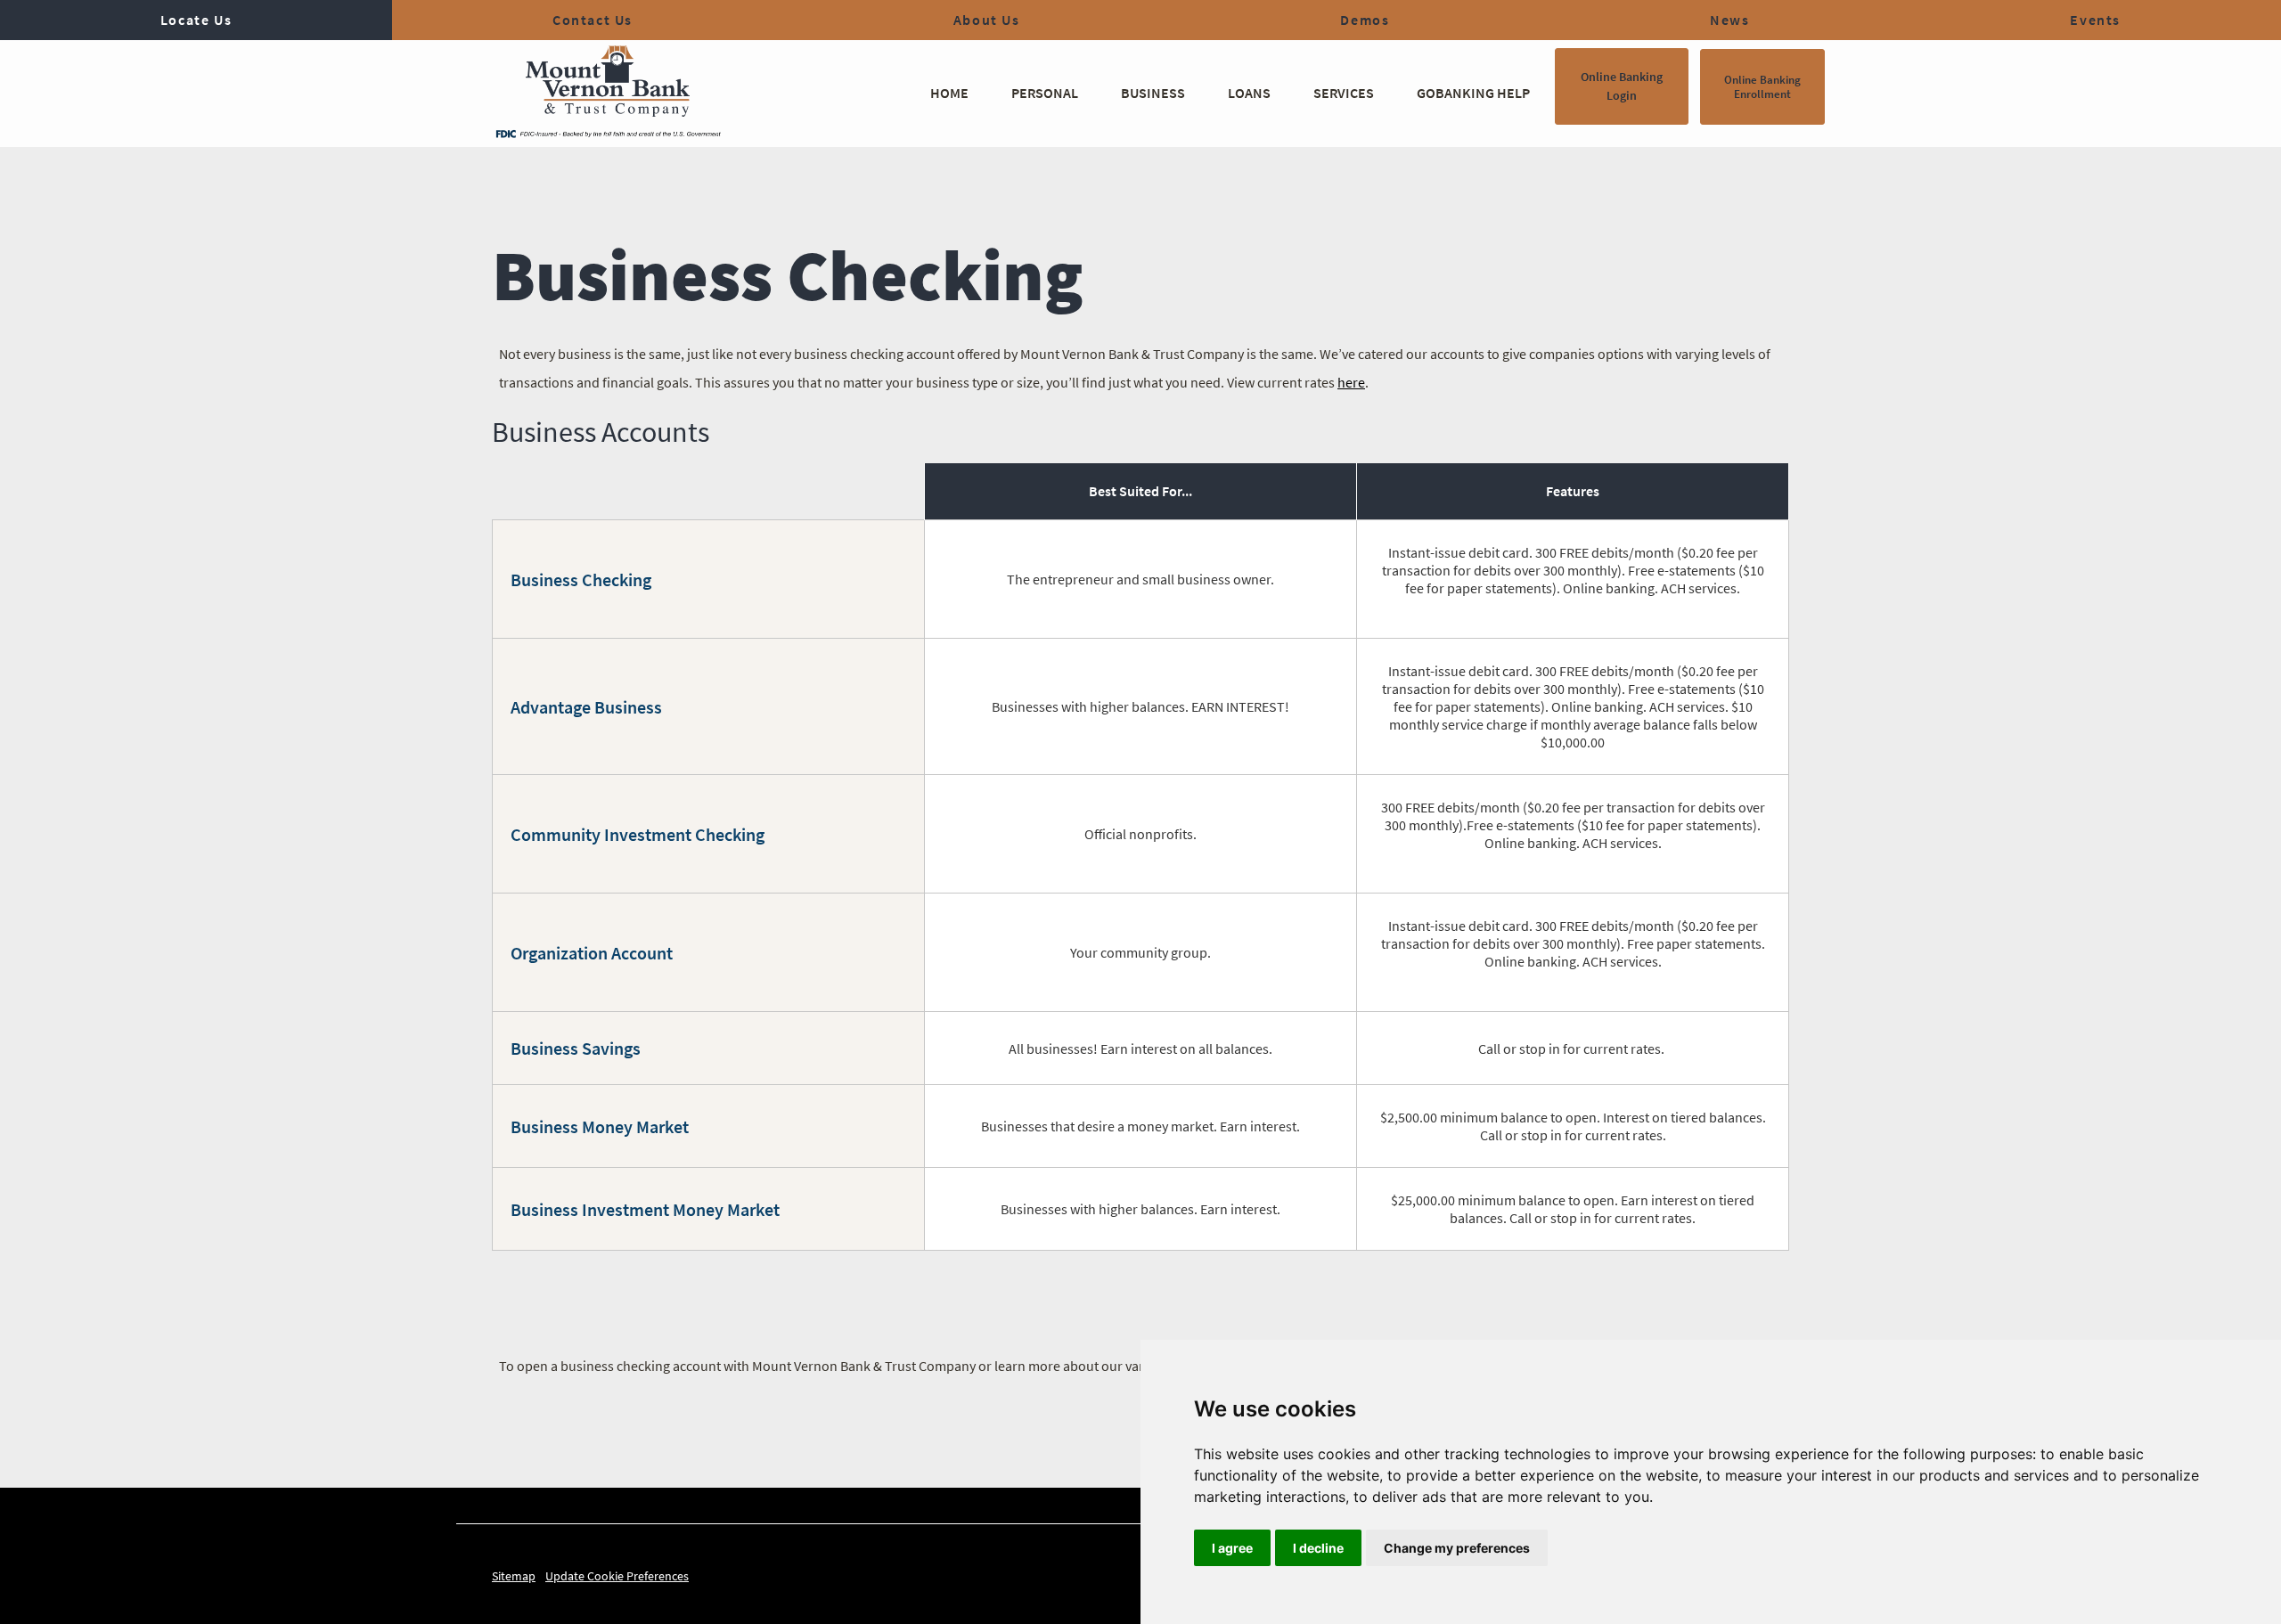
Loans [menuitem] (1249, 93)
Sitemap (514, 1576)
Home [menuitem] (949, 93)
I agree (1232, 1548)
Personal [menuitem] (1045, 93)
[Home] (608, 85)
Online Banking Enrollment (1762, 87)
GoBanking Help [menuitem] (1473, 93)
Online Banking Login (1622, 86)
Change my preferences (1457, 1548)
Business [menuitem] (1153, 93)
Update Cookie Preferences (617, 1576)
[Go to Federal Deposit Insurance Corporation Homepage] (608, 133)
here (1351, 382)
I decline (1318, 1548)
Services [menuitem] (1344, 93)
